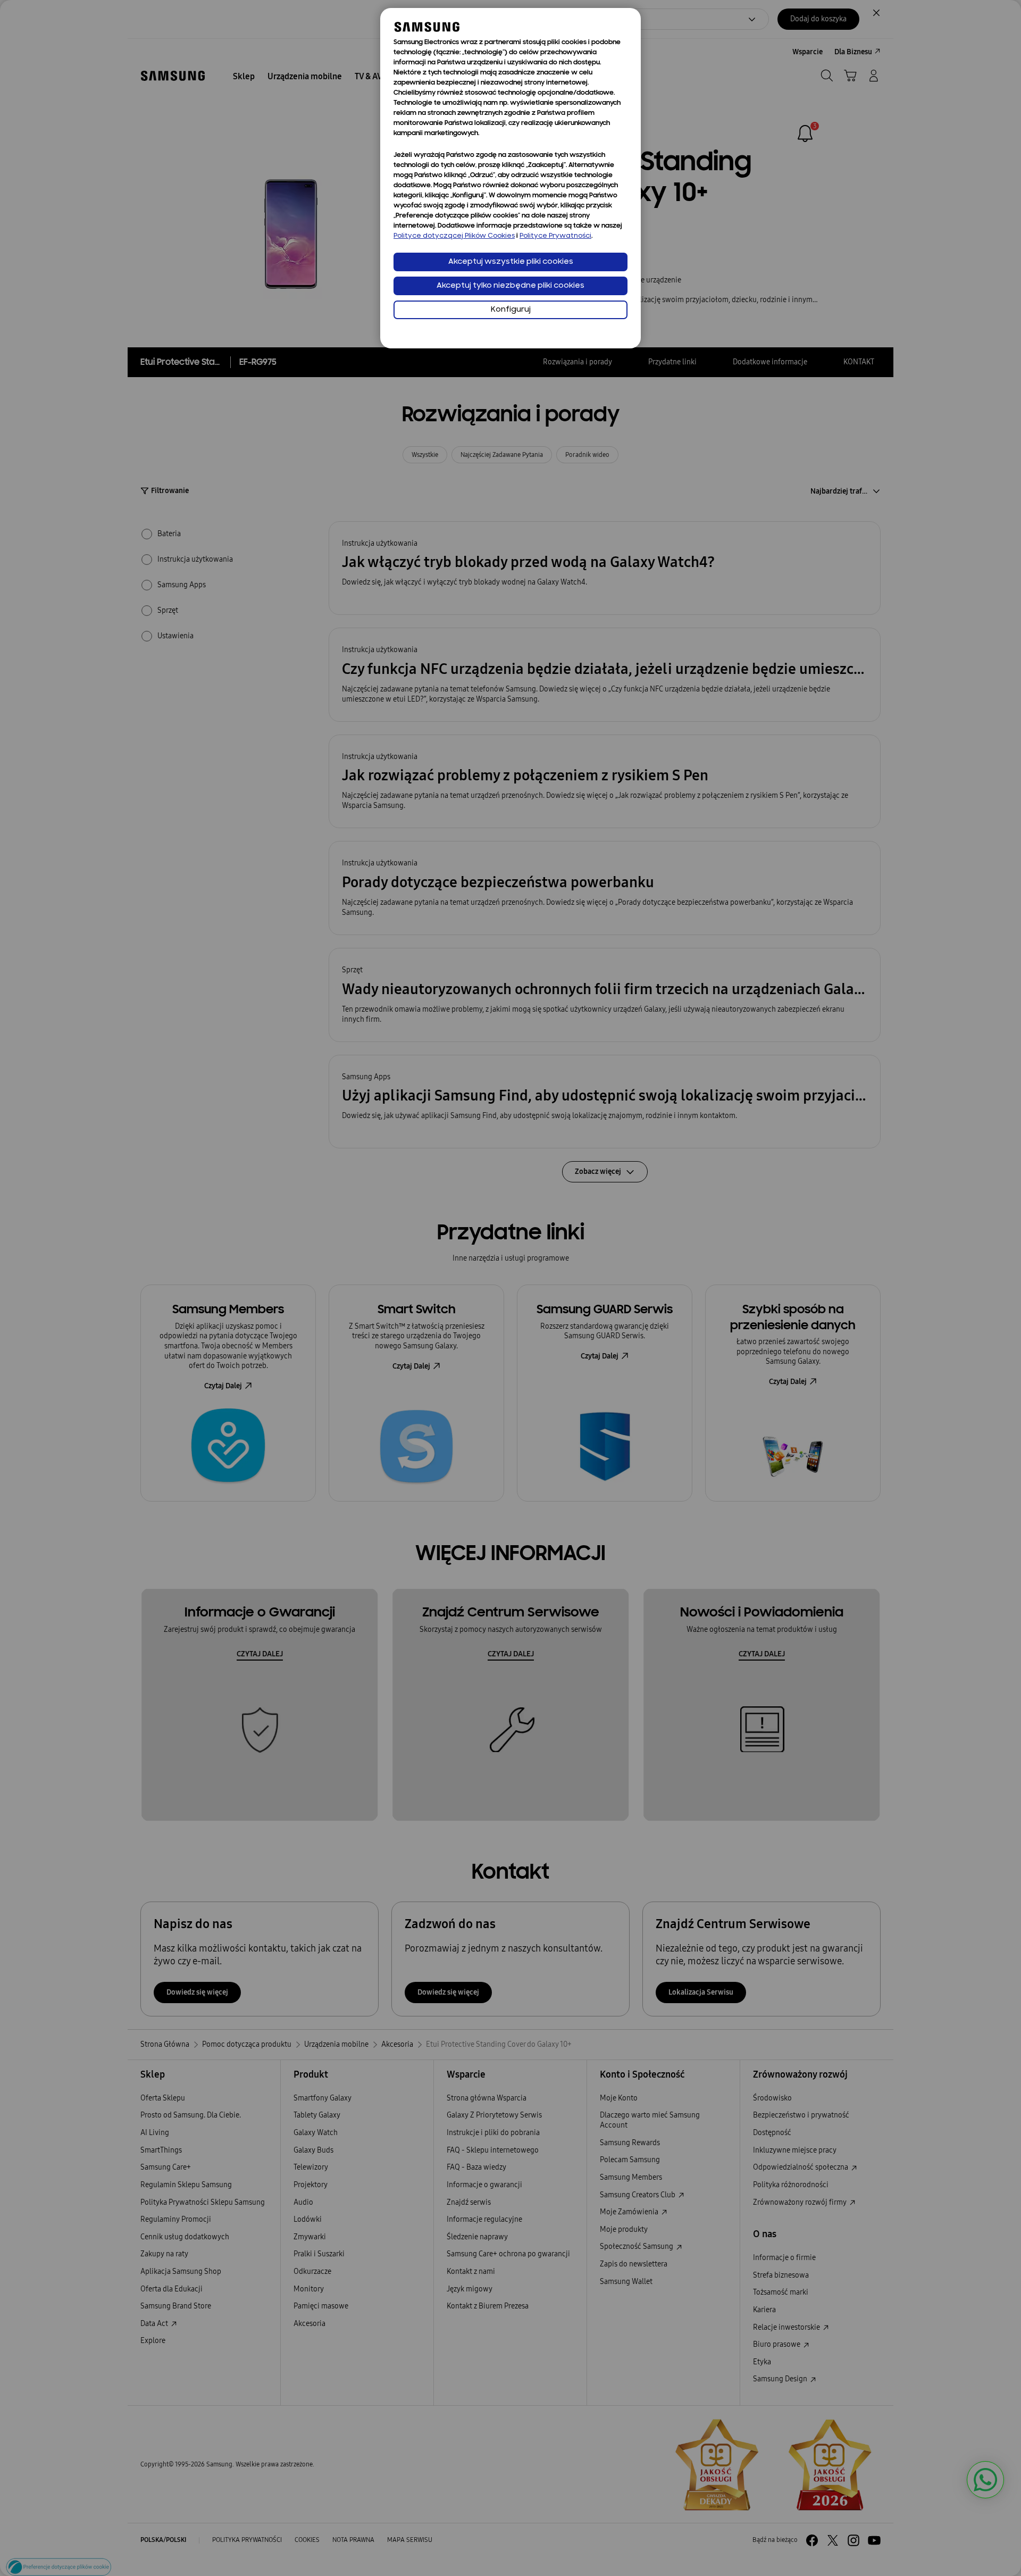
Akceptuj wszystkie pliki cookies (511, 262)
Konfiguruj (511, 310)
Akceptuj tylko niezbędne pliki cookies (510, 286)
